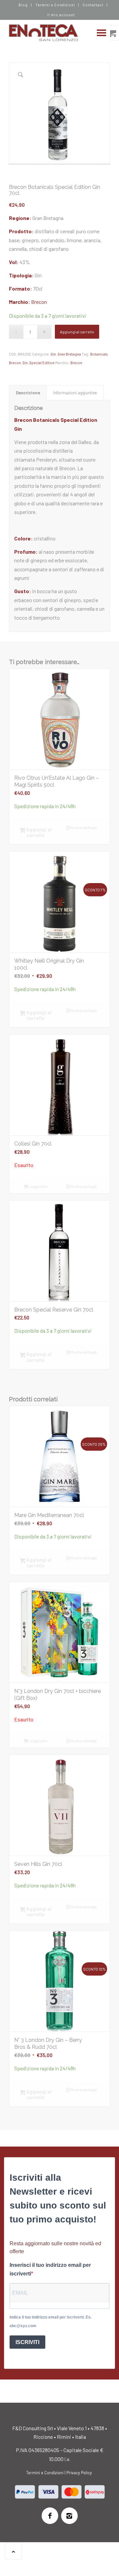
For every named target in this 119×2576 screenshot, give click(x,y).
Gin (53, 354)
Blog (23, 5)
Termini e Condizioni (55, 5)
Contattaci (93, 5)
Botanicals (99, 354)
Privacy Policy (79, 2473)
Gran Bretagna (69, 354)
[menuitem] (23, 5)
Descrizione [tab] (28, 393)
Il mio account (61, 15)
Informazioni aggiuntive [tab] (75, 393)
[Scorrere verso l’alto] (13, 2551)
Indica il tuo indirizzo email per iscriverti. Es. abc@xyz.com (51, 2322)
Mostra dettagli (83, 828)
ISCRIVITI (27, 2342)
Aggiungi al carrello (77, 332)
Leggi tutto (38, 1186)
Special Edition (42, 363)
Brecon (39, 302)
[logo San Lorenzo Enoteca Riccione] (49, 33)
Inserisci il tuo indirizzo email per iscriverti (50, 2269)
